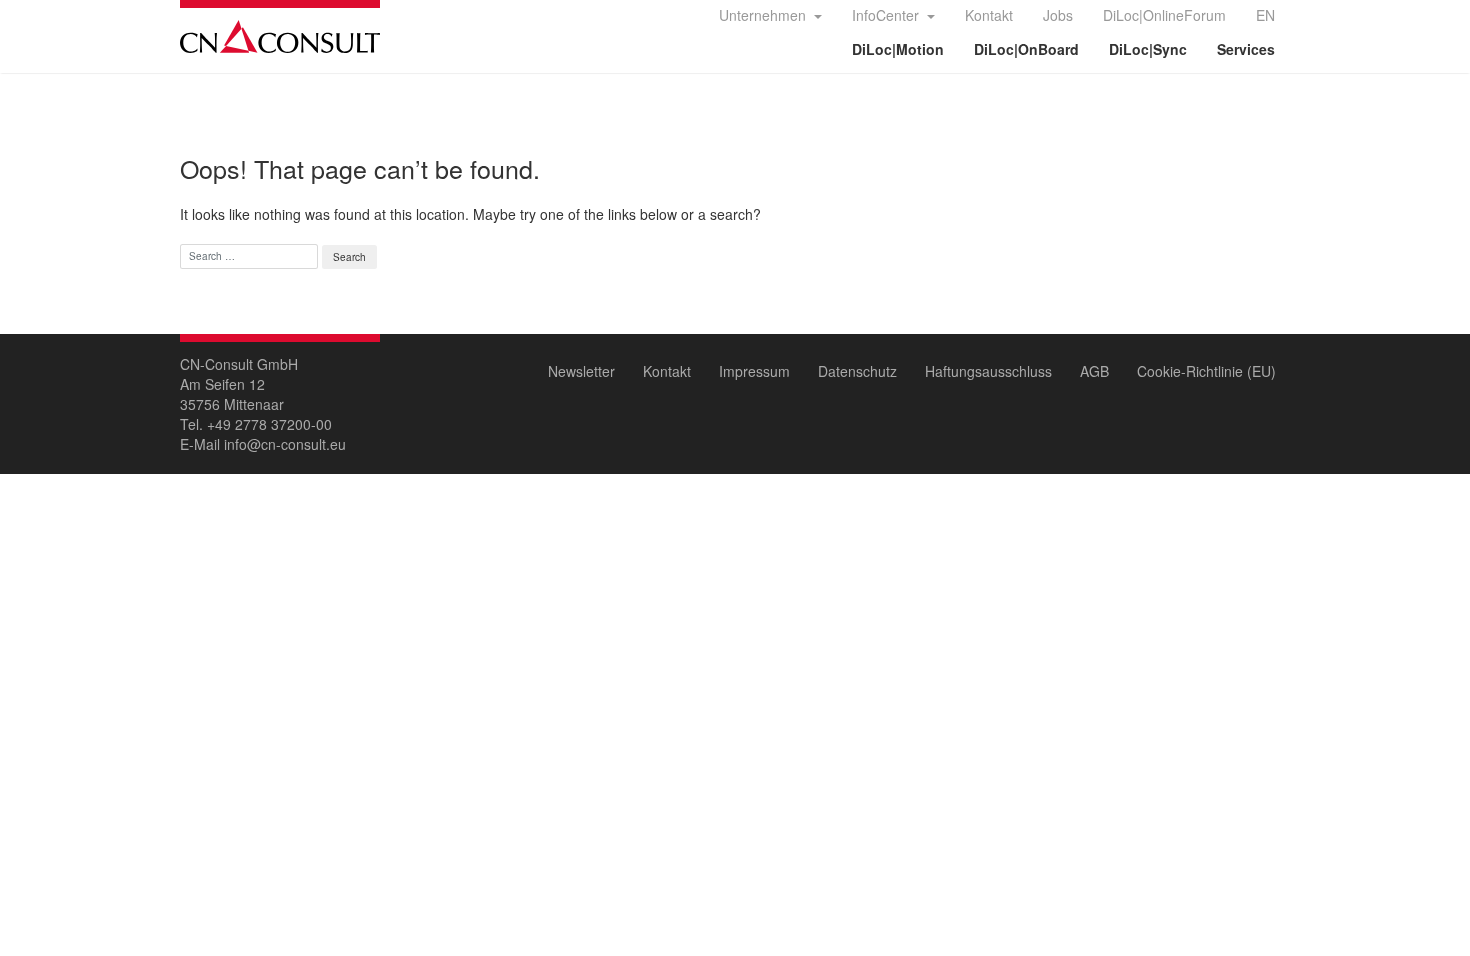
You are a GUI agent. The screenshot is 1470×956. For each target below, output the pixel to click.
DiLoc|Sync (1148, 49)
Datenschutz (857, 371)
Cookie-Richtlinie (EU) (1206, 371)
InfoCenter (887, 15)
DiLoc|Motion (898, 49)
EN (1265, 15)
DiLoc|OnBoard (1026, 49)
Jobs (1058, 15)
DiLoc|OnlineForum (1164, 15)
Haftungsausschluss (988, 371)
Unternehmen (764, 15)
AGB (1094, 371)
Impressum (754, 371)
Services (1246, 49)
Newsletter (581, 371)
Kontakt (989, 15)
